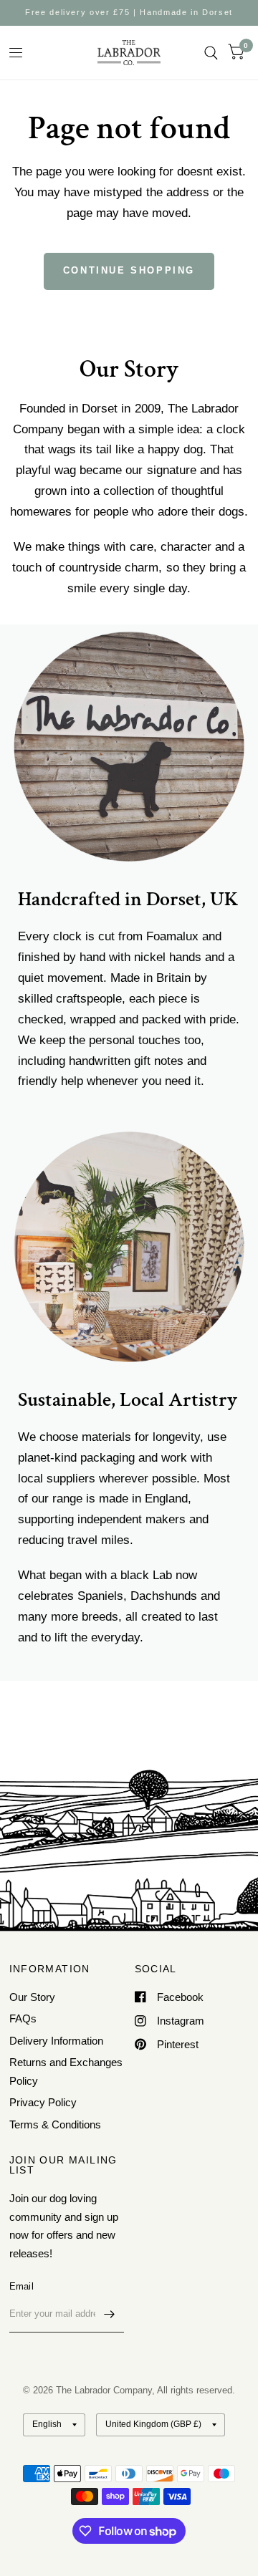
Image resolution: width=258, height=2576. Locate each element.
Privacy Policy (43, 2102)
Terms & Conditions (55, 2124)
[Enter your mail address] (110, 2314)
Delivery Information (56, 2041)
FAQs (23, 2018)
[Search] (211, 53)
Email (21, 2286)
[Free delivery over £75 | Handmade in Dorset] (129, 13)
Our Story (32, 1997)
